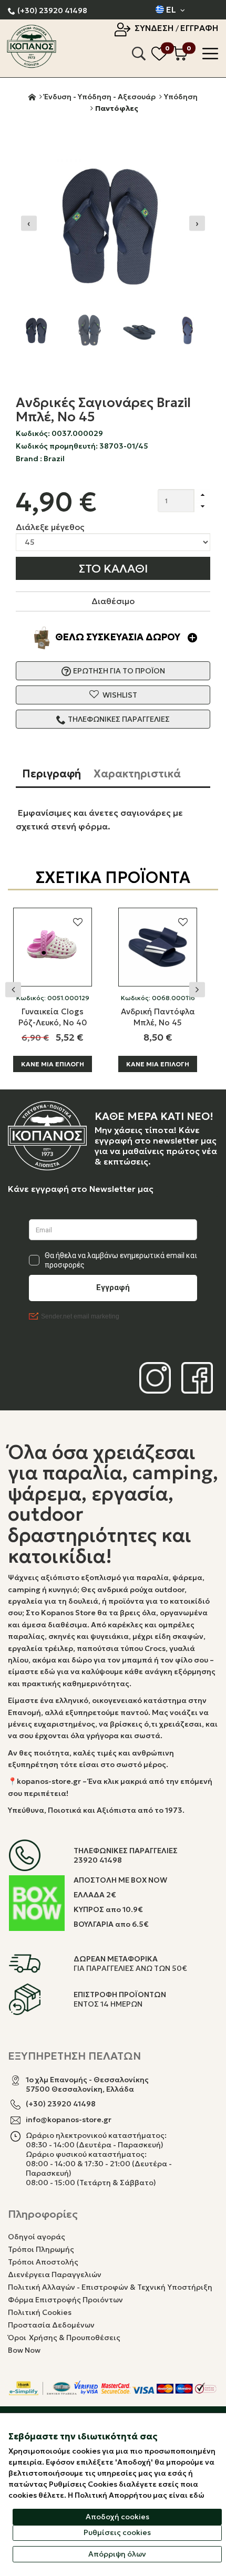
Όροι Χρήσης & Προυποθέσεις (64, 2338)
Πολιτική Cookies (40, 2312)
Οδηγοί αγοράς (37, 2237)
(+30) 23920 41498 (52, 11)
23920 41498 (98, 1860)
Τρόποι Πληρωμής (41, 2249)
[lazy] (53, 947)
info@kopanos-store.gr (69, 2120)
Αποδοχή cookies (117, 2517)
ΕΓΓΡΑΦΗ (199, 28)
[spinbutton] (176, 501)
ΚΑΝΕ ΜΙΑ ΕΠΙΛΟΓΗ (53, 1064)
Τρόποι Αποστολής (43, 2262)
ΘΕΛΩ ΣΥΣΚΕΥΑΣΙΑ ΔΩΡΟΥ (119, 637)
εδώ (197, 2495)
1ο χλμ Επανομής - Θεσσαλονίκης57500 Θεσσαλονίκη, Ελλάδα (87, 2084)
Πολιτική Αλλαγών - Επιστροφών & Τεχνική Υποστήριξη (110, 2287)
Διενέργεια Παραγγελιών (55, 2274)
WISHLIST (119, 695)
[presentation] (29, 224)
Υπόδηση (181, 97)
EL (171, 9)
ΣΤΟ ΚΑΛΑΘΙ (113, 569)
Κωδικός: (53, 998)
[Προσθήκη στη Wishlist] (78, 922)
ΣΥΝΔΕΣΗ (155, 28)
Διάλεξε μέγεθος (50, 527)
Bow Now (24, 2350)
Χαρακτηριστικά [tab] (137, 774)
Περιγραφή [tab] (52, 774)
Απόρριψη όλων (117, 2554)
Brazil (54, 459)
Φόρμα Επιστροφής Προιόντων (65, 2300)
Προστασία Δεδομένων (51, 2325)
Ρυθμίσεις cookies (117, 2532)
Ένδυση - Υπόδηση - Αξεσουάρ (100, 97)
